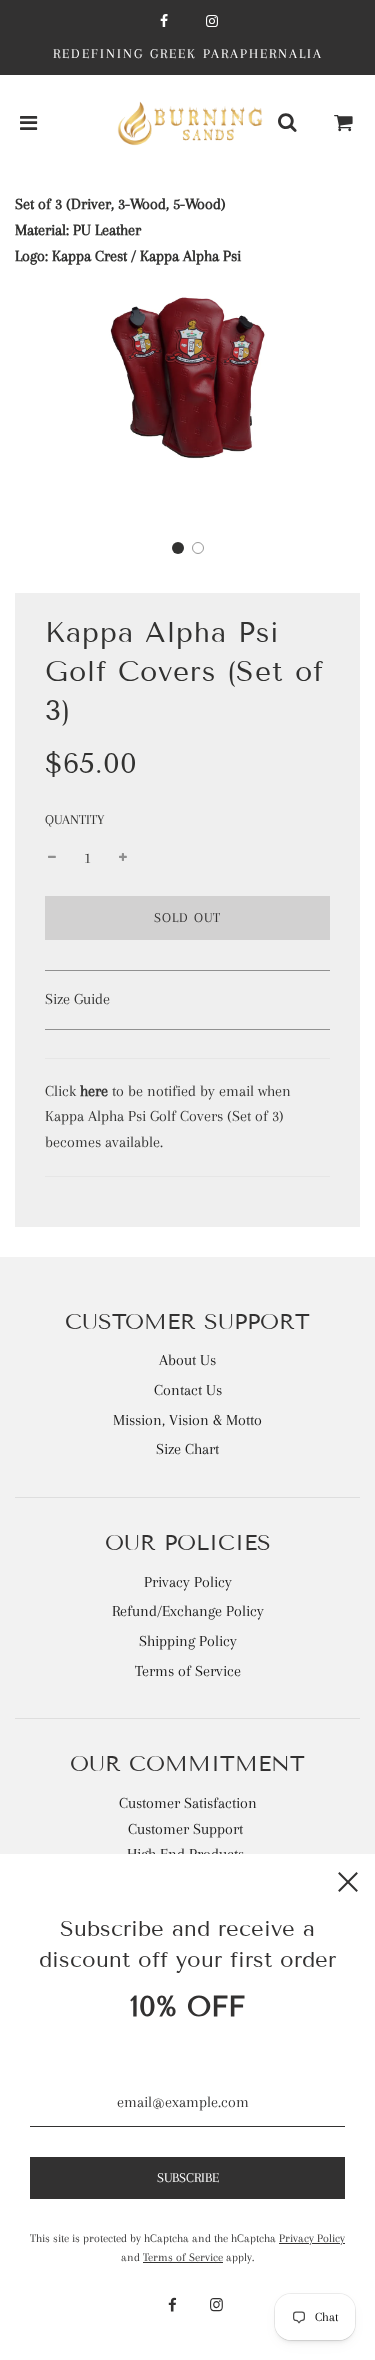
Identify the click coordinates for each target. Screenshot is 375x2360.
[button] (178, 548)
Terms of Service (188, 1671)
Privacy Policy (188, 1582)
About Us (187, 1360)
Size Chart (187, 1449)
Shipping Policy (188, 1641)
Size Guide (77, 999)
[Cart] (344, 124)
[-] (52, 859)
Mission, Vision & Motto (187, 1420)
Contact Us (188, 1390)
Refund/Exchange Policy (188, 1611)
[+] (123, 859)
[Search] (287, 124)
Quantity (74, 819)
